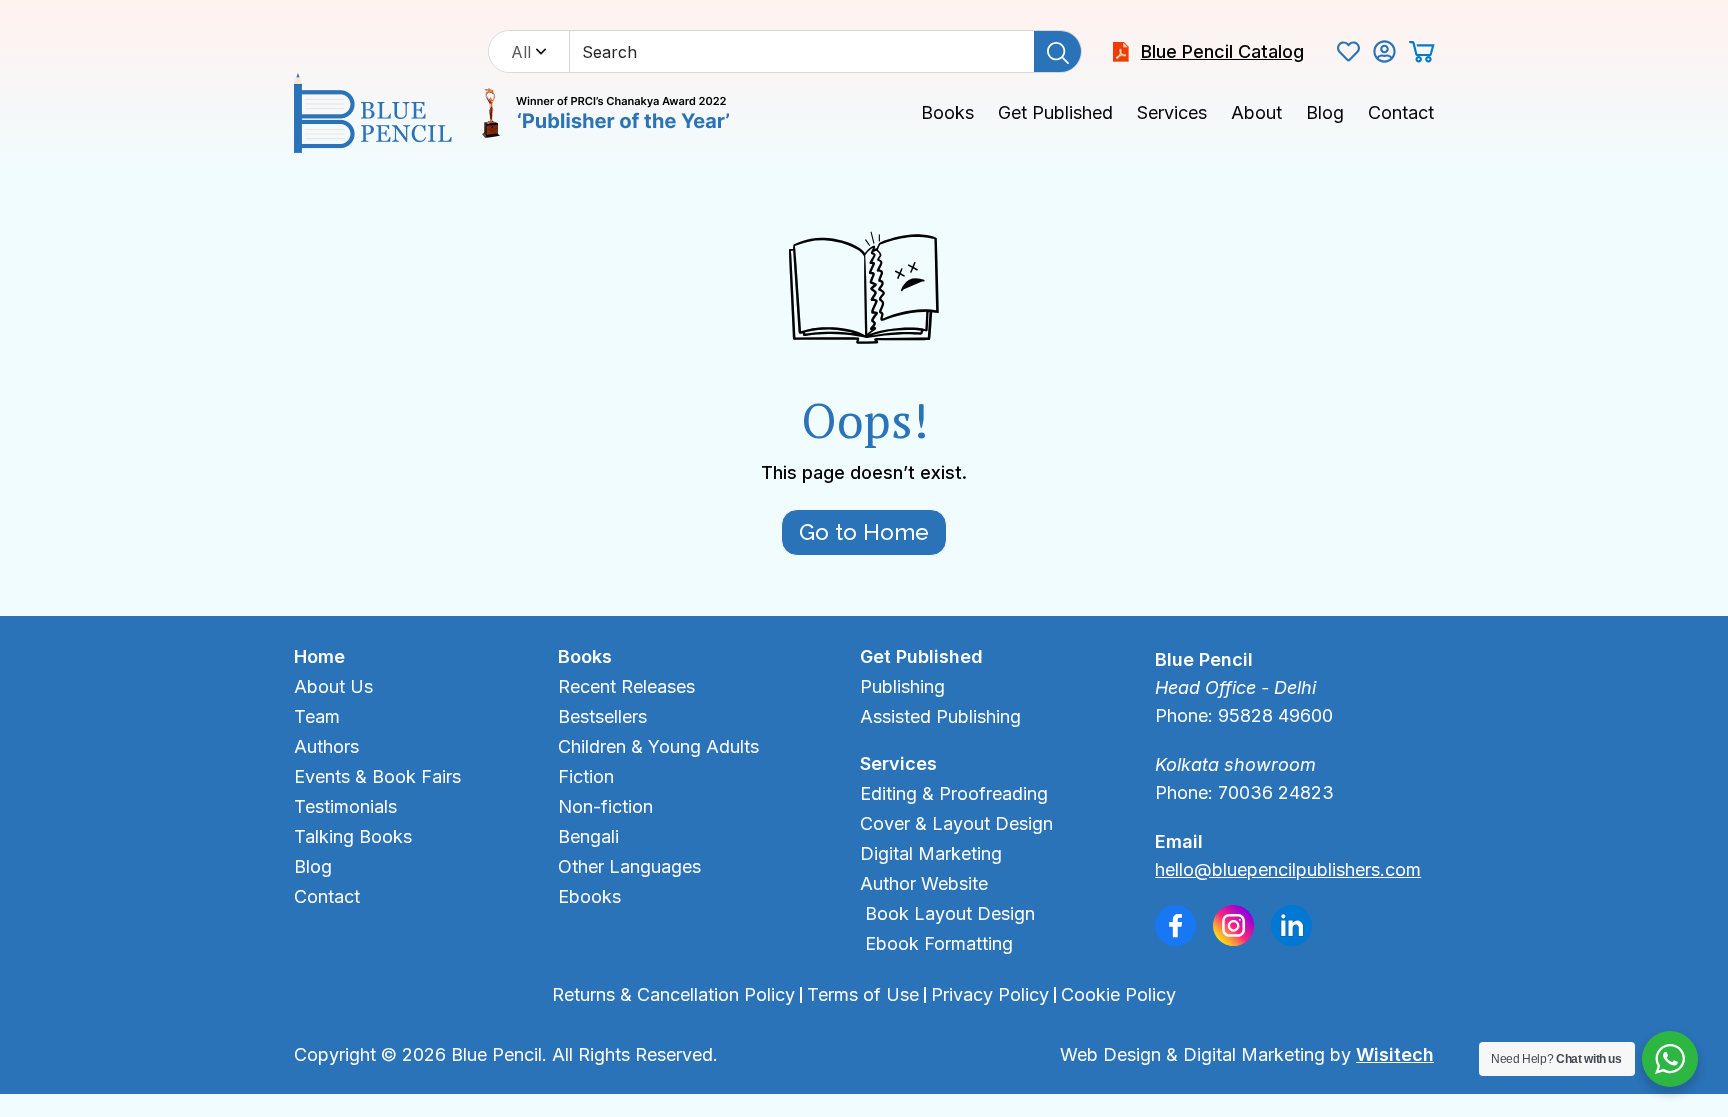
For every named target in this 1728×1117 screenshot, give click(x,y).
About (1256, 112)
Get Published (1055, 112)
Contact (1401, 112)
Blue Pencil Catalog (1222, 51)
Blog (1325, 112)
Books (947, 112)
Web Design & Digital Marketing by (1247, 1054)
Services (1172, 112)
